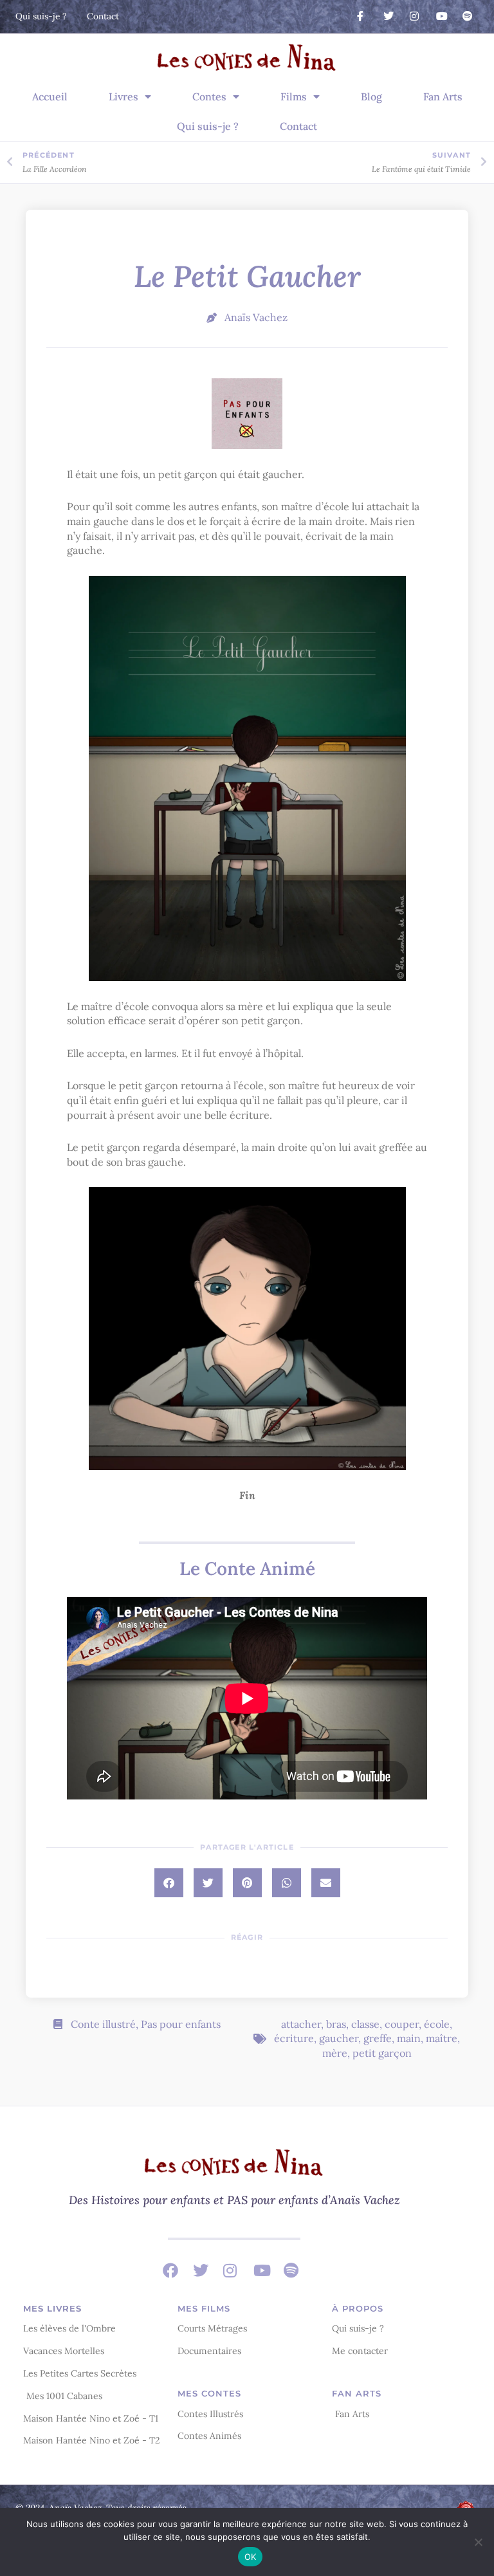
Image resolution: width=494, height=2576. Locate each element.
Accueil (50, 97)
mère (335, 2053)
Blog (371, 97)
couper (402, 2024)
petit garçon (382, 2053)
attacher (301, 2024)
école (437, 2024)
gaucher (339, 2038)
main (409, 2038)
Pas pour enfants (181, 2024)
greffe (378, 2038)
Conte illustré (103, 2024)
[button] (169, 1883)
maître (442, 2038)
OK (251, 2557)
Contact (298, 126)
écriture (294, 2038)
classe (365, 2024)
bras (336, 2024)
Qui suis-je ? (208, 126)
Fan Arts (443, 97)
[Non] (478, 2542)
